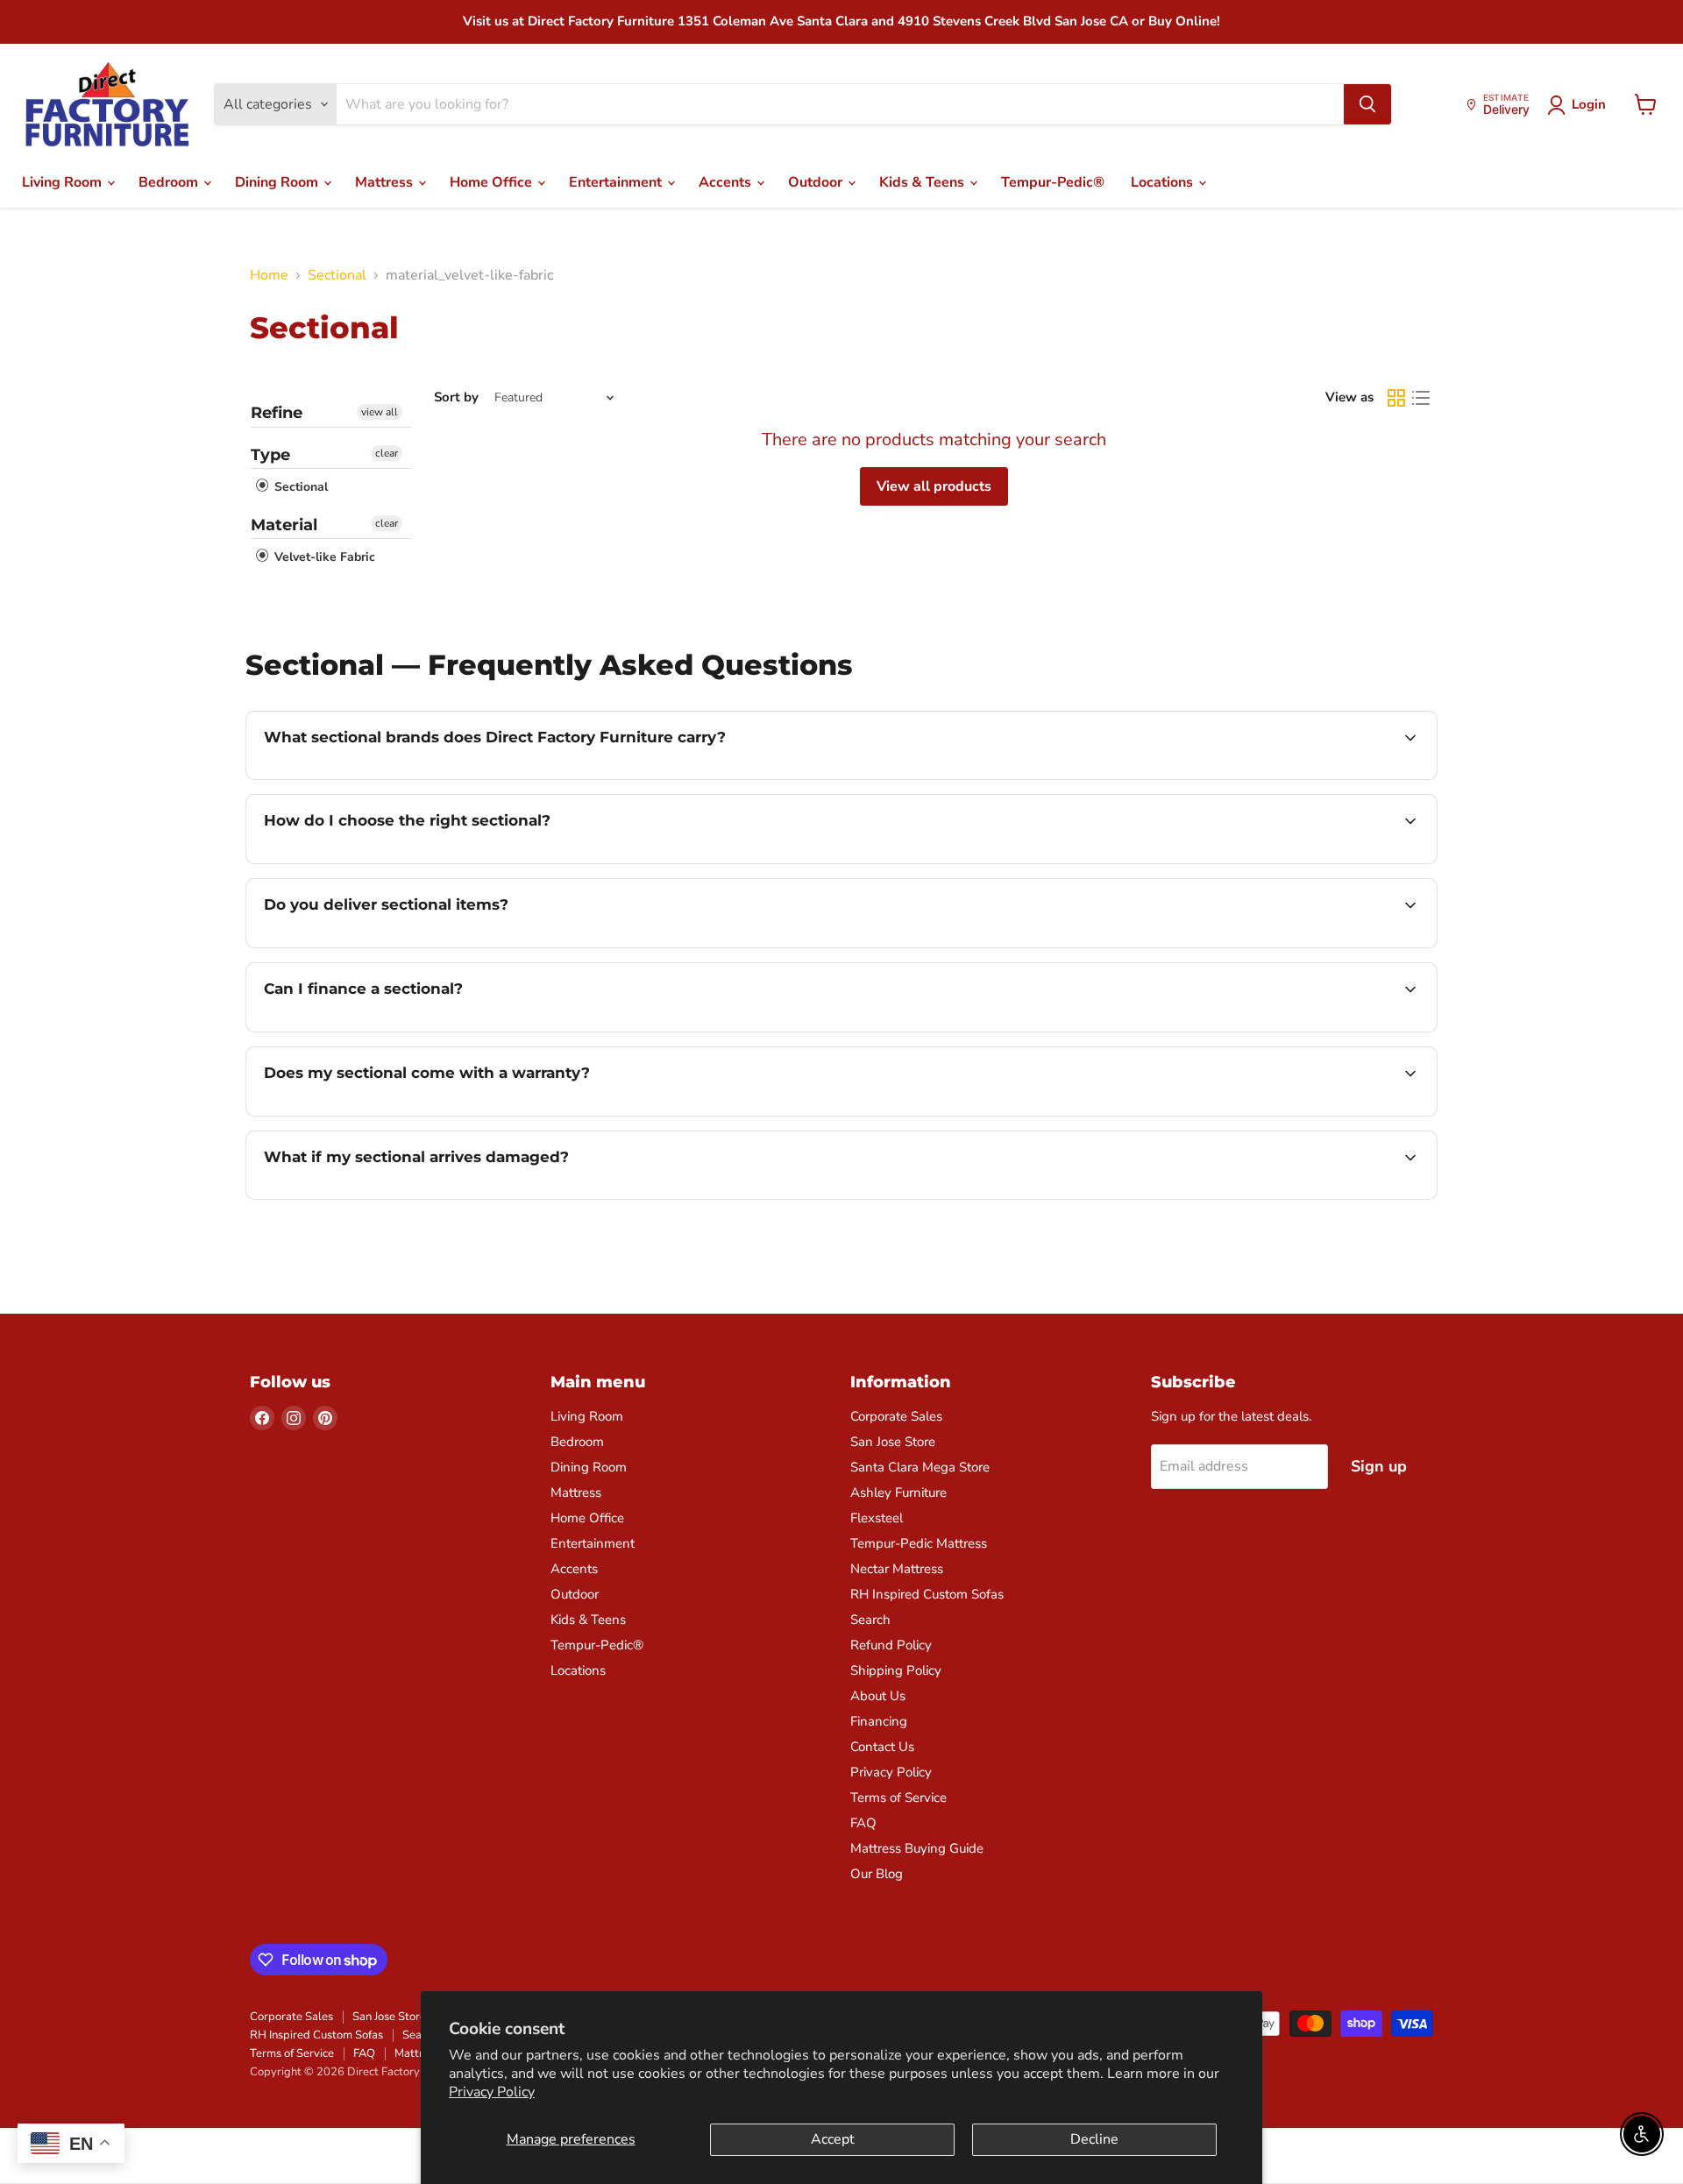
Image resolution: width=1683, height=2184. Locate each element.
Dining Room (278, 182)
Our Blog (877, 1874)
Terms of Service (898, 1798)
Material (284, 525)
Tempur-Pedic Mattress (919, 1543)
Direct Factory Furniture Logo (107, 105)
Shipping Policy (896, 1670)
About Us (878, 1696)
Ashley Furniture (898, 1493)
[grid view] (1396, 398)
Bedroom (170, 182)
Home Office (493, 182)
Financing (879, 1721)
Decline (1094, 2139)
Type (270, 455)
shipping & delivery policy (1227, 946)
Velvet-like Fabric (323, 557)
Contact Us (882, 1747)
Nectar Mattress (897, 1569)
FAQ (863, 1823)
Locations (1164, 182)
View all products (934, 486)
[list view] (1421, 398)
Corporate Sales (896, 1416)
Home (269, 275)
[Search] (1367, 104)
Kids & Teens (923, 182)
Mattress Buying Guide (917, 1848)
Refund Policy (891, 1645)
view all (380, 412)
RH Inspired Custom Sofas (927, 1594)
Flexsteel (877, 1518)
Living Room (64, 182)
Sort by (456, 397)
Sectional (337, 275)
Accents (727, 182)
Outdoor (817, 182)
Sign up (1379, 1466)
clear (387, 453)
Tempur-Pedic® (1053, 182)
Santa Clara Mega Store (920, 1467)
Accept (833, 2139)
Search (870, 1620)
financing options (407, 1030)
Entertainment (617, 182)
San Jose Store (893, 1442)
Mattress (386, 182)
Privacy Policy (492, 2092)
